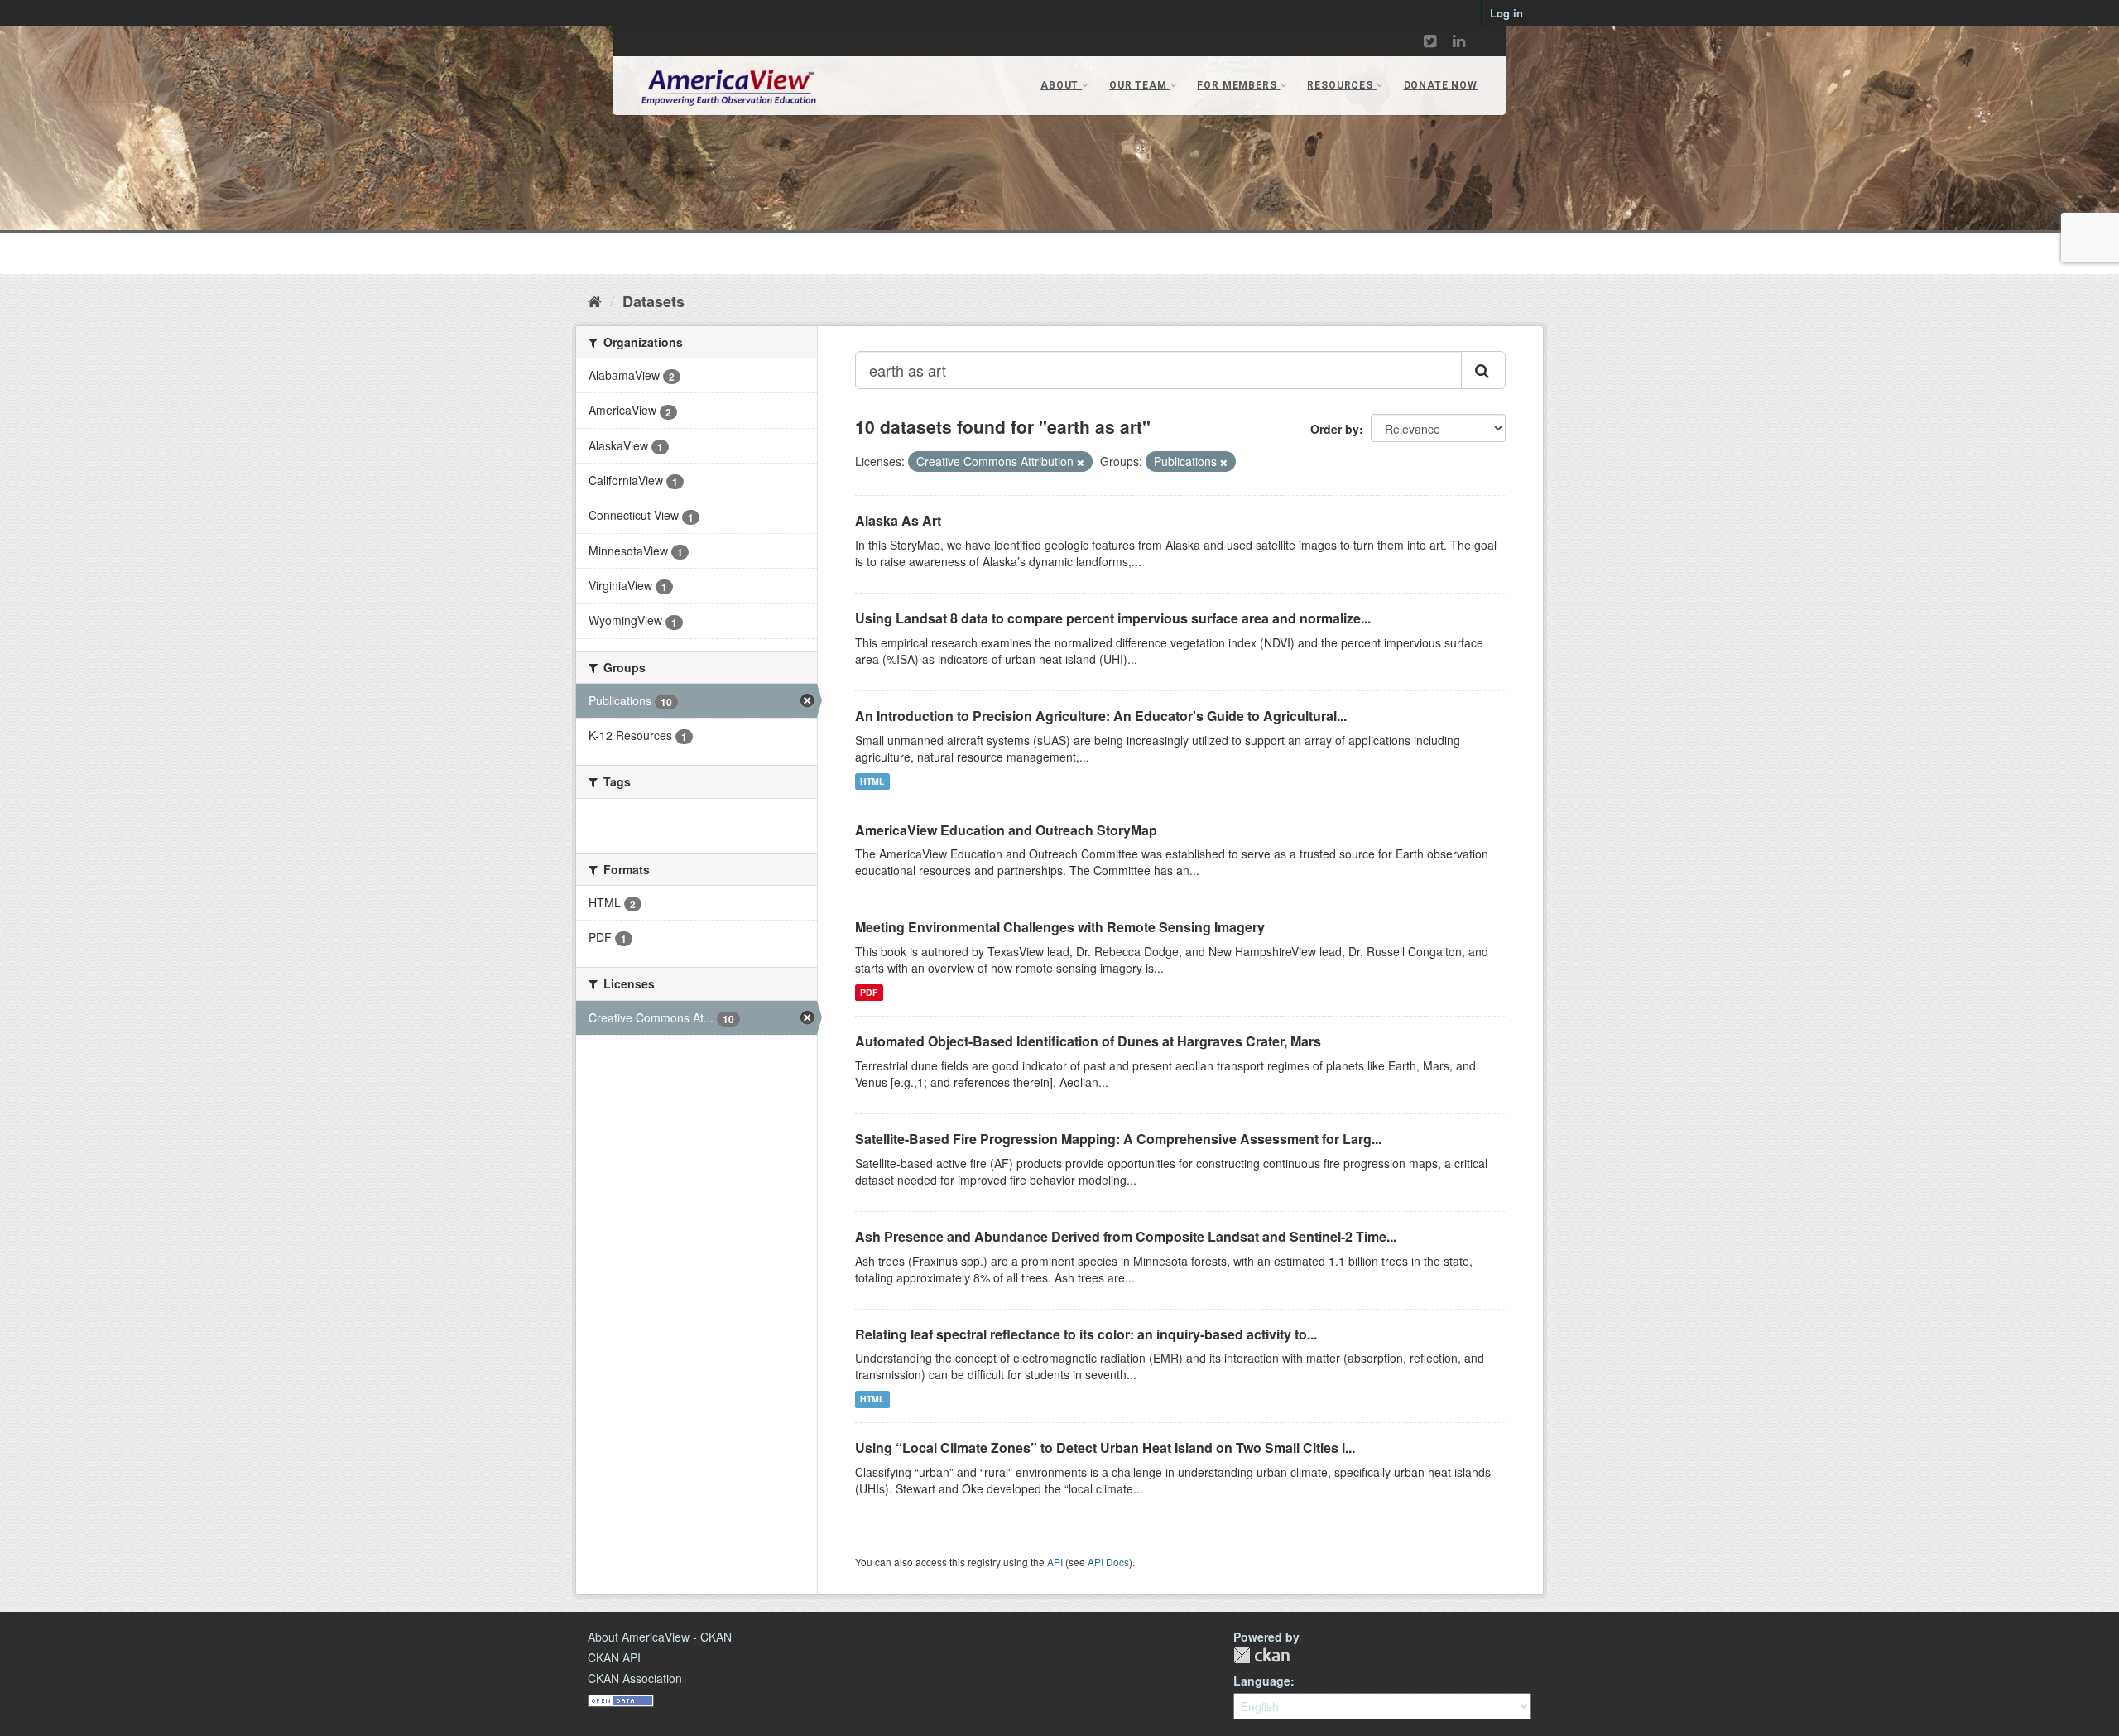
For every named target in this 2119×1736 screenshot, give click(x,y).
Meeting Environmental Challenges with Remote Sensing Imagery (1060, 927)
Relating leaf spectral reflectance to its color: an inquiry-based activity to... (1086, 1334)
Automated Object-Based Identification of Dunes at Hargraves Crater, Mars (1088, 1041)
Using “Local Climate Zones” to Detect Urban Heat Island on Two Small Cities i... (1105, 1447)
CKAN (1261, 1655)
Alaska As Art (898, 520)
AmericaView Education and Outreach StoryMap (1006, 830)
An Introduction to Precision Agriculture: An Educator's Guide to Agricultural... (1101, 716)
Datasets (653, 301)
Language (1262, 1681)
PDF (869, 992)
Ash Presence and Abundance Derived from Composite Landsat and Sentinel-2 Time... (1126, 1236)
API (1055, 1562)
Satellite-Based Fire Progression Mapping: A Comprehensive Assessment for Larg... (1118, 1139)
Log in (1506, 13)
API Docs (1108, 1562)
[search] (1483, 370)
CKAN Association (635, 1678)
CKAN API (614, 1657)
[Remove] (1081, 462)
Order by (1335, 429)
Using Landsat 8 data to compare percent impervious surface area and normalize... (1113, 618)
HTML (872, 781)
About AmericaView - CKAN (660, 1637)
